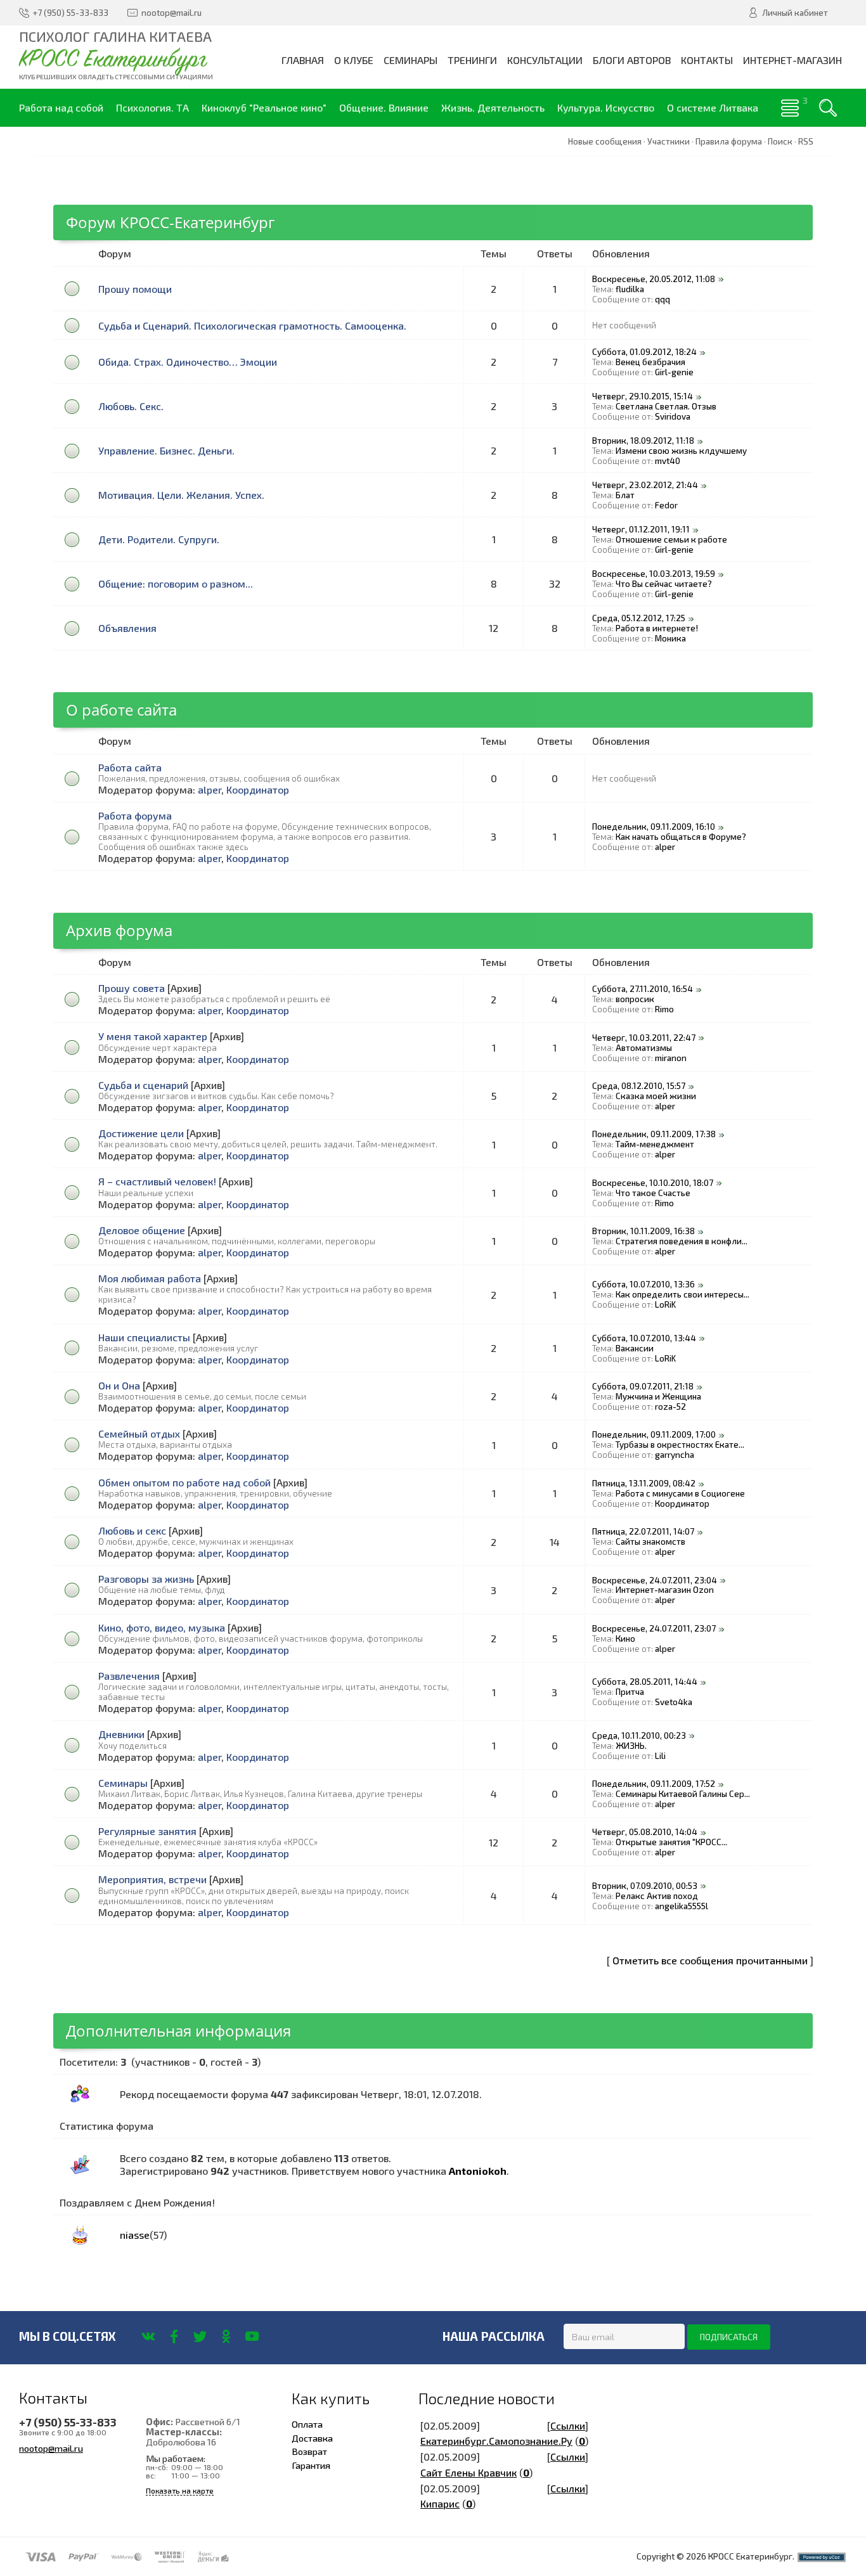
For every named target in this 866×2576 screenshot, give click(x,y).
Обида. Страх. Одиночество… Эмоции (188, 362)
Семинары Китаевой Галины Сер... (683, 1794)
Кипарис (440, 2503)
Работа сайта (130, 767)
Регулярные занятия (147, 1831)
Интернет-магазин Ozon (665, 1590)
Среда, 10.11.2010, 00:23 (639, 1736)
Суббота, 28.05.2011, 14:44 (645, 1682)
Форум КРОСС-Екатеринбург (170, 222)
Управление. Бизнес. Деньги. (166, 450)
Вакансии (635, 1348)
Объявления (127, 628)
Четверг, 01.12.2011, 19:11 (641, 529)
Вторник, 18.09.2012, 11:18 (643, 441)
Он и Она (119, 1385)
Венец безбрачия (650, 362)
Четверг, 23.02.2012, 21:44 (645, 485)
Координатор (258, 789)
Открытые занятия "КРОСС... (671, 1842)
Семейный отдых (139, 1433)
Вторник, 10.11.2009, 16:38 (643, 1231)
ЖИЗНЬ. (631, 1746)
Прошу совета (132, 988)
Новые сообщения (605, 141)
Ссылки (568, 2425)
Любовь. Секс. (131, 406)
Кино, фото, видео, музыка (162, 1627)
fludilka (630, 289)
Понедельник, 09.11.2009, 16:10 (654, 827)
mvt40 (668, 461)
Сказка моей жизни (656, 1096)
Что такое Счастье (653, 1193)
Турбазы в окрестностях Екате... (680, 1445)
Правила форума (729, 141)
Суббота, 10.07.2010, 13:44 (644, 1338)
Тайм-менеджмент (655, 1144)
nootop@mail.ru (51, 2448)
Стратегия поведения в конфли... (682, 1241)
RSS (806, 141)
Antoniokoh (478, 2171)
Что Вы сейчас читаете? (664, 584)
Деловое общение (142, 1230)
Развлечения (129, 1676)
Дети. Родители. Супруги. (159, 539)
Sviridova (673, 416)
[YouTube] (252, 2336)
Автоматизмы (644, 1048)
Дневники (121, 1734)
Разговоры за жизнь (146, 1579)
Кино (625, 1639)
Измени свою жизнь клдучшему (681, 451)
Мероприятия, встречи (152, 1879)
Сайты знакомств (650, 1542)
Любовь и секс (132, 1530)
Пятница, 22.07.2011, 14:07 (643, 1531)
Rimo (664, 1009)
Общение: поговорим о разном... (176, 583)
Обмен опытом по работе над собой (184, 1482)
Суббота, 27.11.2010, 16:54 (643, 989)
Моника (670, 638)
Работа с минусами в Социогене (680, 1493)
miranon (671, 1058)
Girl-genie (674, 372)
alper (210, 789)
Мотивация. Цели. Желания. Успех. (181, 495)
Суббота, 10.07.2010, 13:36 (643, 1284)
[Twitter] (200, 2336)
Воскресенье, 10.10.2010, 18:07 (653, 1183)
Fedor (666, 505)
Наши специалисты (144, 1337)
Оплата (307, 2424)
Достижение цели (141, 1133)
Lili (660, 1756)
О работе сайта (121, 710)
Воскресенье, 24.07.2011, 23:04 (655, 1580)
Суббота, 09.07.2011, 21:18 (643, 1386)
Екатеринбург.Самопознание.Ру (496, 2441)
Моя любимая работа (150, 1278)
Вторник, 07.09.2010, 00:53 (645, 1886)
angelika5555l (682, 1906)
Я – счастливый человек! (157, 1181)
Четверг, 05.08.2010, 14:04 (645, 1832)
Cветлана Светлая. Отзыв (666, 406)
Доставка (312, 2438)
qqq (662, 299)
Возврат (309, 2451)
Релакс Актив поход (657, 1896)
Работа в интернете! (657, 628)
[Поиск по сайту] (828, 108)
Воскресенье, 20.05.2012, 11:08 (654, 279)
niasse (135, 2235)
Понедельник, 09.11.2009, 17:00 (654, 1434)
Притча (630, 1692)
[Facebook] (174, 2336)
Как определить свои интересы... (682, 1294)
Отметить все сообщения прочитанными (710, 1960)
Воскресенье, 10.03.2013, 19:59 (654, 574)
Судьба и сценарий (143, 1085)
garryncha (675, 1455)
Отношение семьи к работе (671, 539)
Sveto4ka (674, 1702)
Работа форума (135, 815)
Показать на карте (180, 2491)
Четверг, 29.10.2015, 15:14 (643, 396)
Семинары (123, 1783)
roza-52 (670, 1407)
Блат (625, 495)
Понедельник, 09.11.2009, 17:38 (654, 1134)
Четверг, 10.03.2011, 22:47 (644, 1038)
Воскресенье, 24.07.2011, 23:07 (654, 1628)
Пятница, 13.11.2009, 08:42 (644, 1483)
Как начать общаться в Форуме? (681, 837)
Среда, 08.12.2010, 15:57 (639, 1086)
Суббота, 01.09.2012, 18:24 (644, 352)
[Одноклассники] (226, 2336)
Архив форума (119, 930)
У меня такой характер (153, 1036)
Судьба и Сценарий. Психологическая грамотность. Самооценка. (252, 325)
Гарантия (311, 2465)
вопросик (635, 999)
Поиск (780, 141)
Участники (669, 141)
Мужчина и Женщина (658, 1396)
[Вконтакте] (148, 2336)
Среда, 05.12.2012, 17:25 (639, 618)
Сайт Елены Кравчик (469, 2472)
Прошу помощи (135, 289)
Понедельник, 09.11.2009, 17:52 (654, 1784)
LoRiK (665, 1304)
